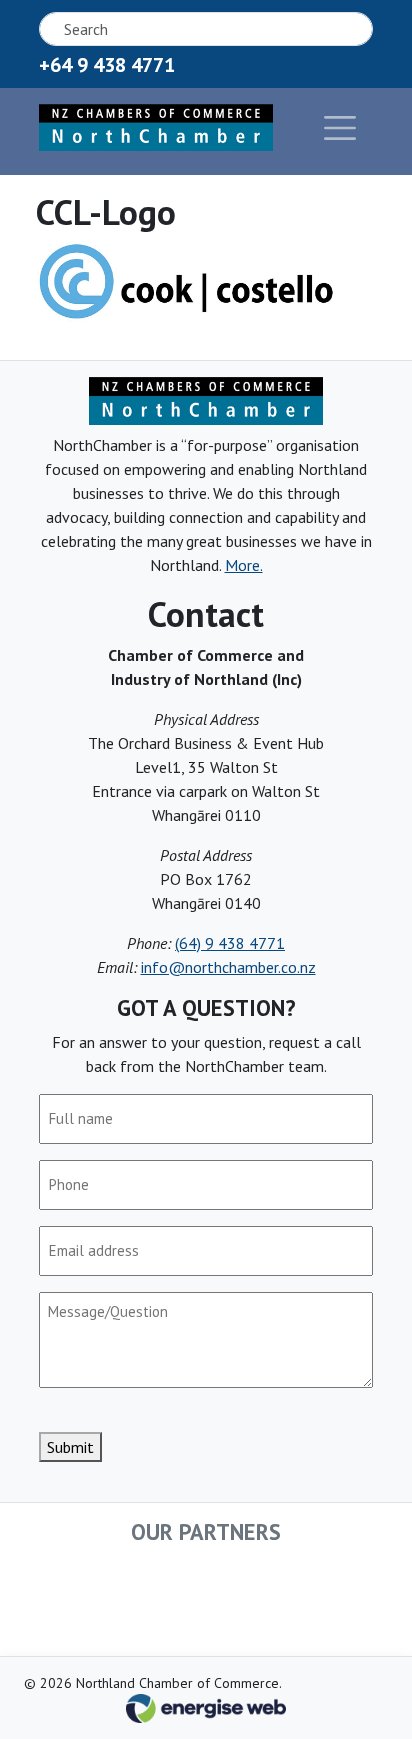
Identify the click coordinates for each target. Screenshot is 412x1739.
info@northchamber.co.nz (228, 967)
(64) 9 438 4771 (230, 943)
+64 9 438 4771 (107, 65)
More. (244, 565)
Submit (70, 1447)
